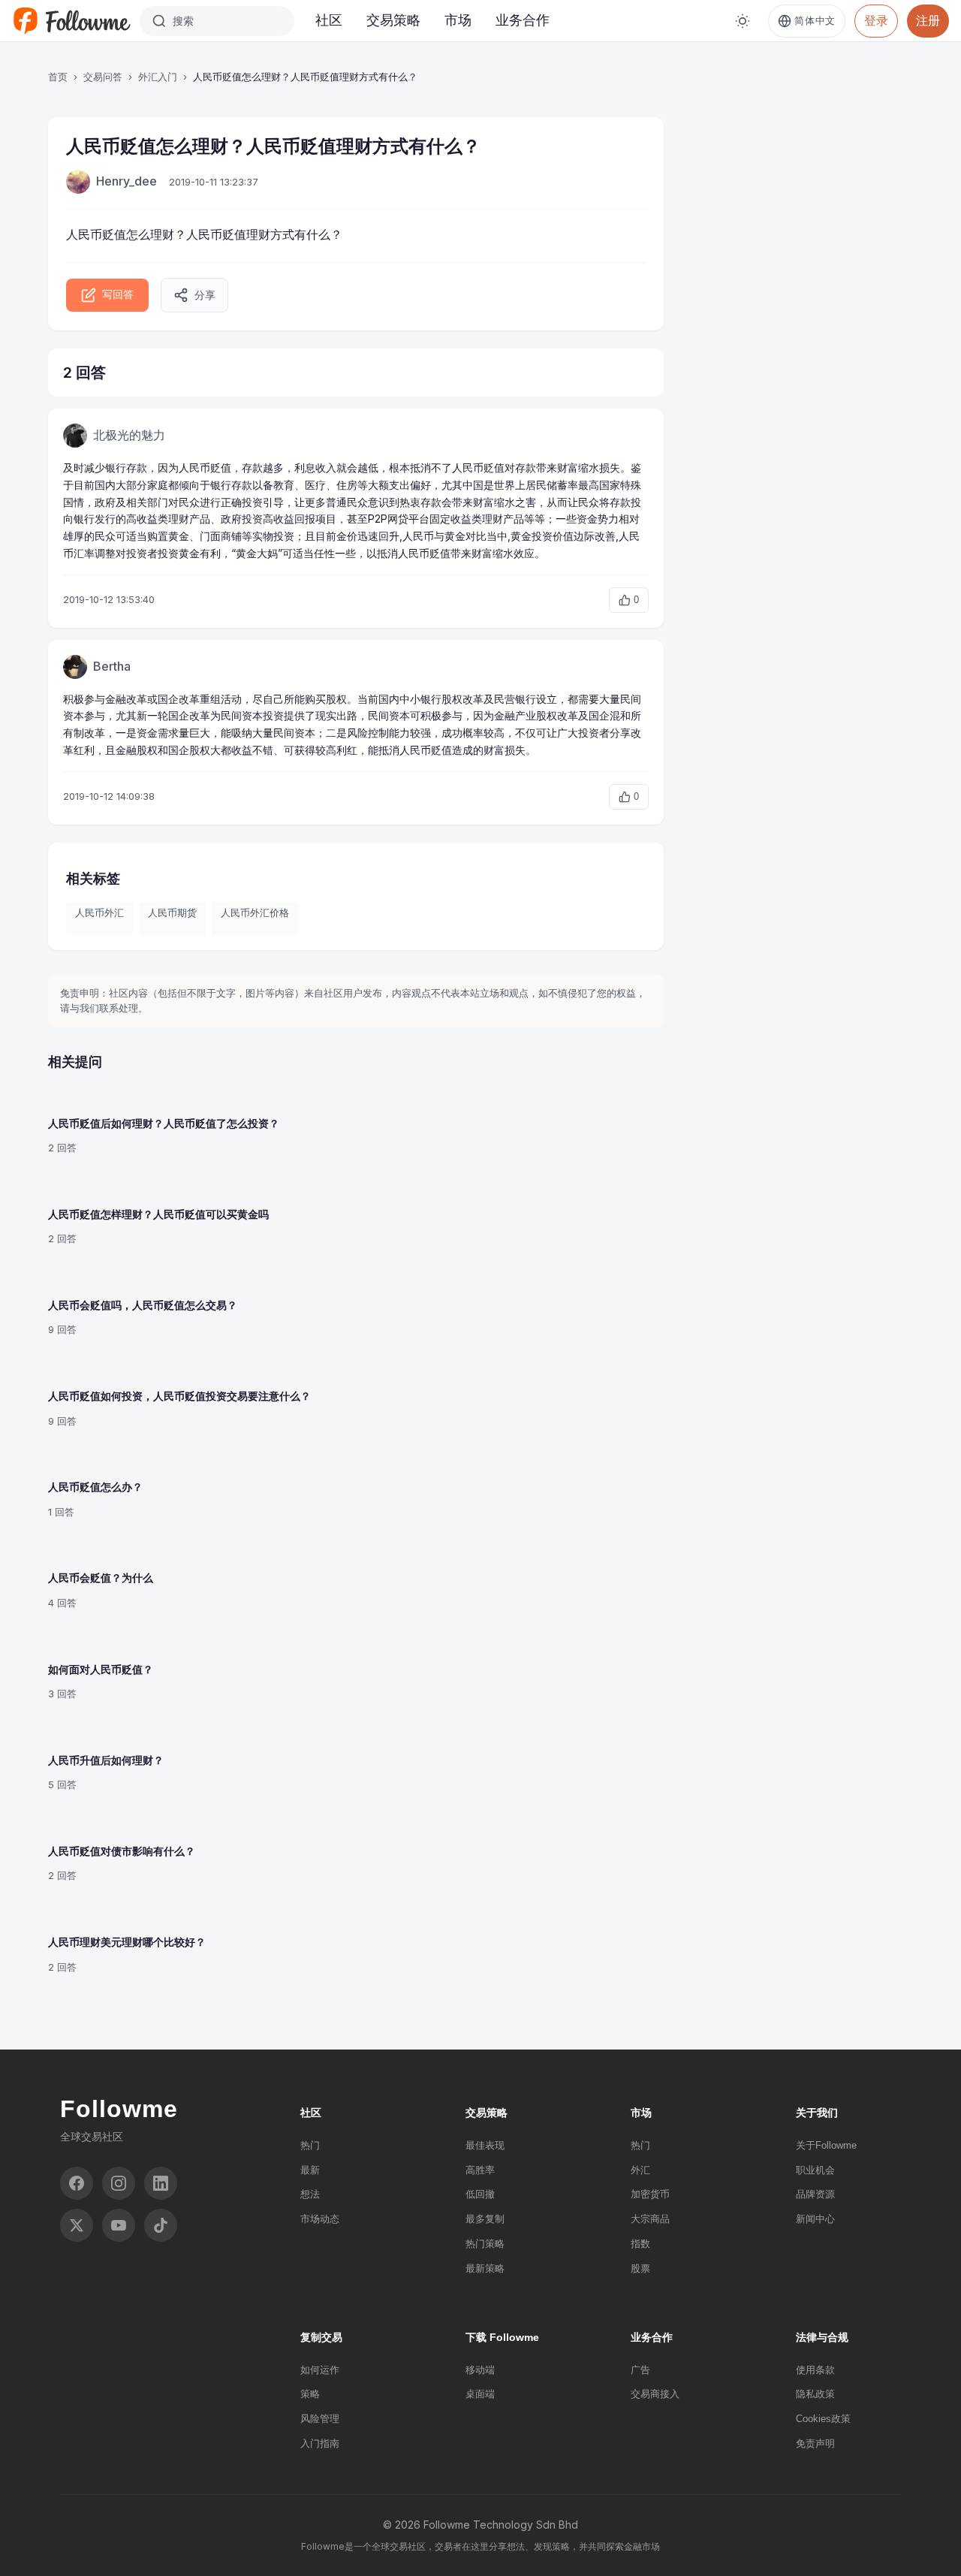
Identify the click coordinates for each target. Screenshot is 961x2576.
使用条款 (815, 2370)
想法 (310, 2194)
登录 (876, 20)
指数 (640, 2244)
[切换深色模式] (743, 21)
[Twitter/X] (77, 2225)
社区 (329, 20)
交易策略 (393, 20)
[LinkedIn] (161, 2183)
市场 (458, 20)
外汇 (640, 2170)
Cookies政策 (823, 2419)
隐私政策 (815, 2394)
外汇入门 (158, 77)
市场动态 (320, 2219)
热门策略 (485, 2244)
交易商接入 (655, 2394)
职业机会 (815, 2170)
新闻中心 (815, 2219)
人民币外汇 (99, 912)
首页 (58, 77)
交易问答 (103, 77)
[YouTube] (119, 2225)
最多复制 (485, 2219)
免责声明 (815, 2443)
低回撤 (480, 2194)
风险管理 (320, 2419)
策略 (310, 2394)
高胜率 (480, 2170)
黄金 (179, 536)
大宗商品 (650, 2219)
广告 (640, 2370)
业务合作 (523, 20)
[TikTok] (161, 2225)
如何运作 (320, 2370)
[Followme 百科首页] (71, 21)
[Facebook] (77, 2183)
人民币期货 (172, 912)
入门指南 (320, 2443)
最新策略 (485, 2268)
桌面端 (480, 2394)
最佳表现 (485, 2145)
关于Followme (826, 2145)
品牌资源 (815, 2194)
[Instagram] (119, 2183)
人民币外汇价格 (255, 912)
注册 (928, 20)
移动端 (480, 2370)
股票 (640, 2268)
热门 (310, 2145)
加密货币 (650, 2194)
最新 (310, 2170)
